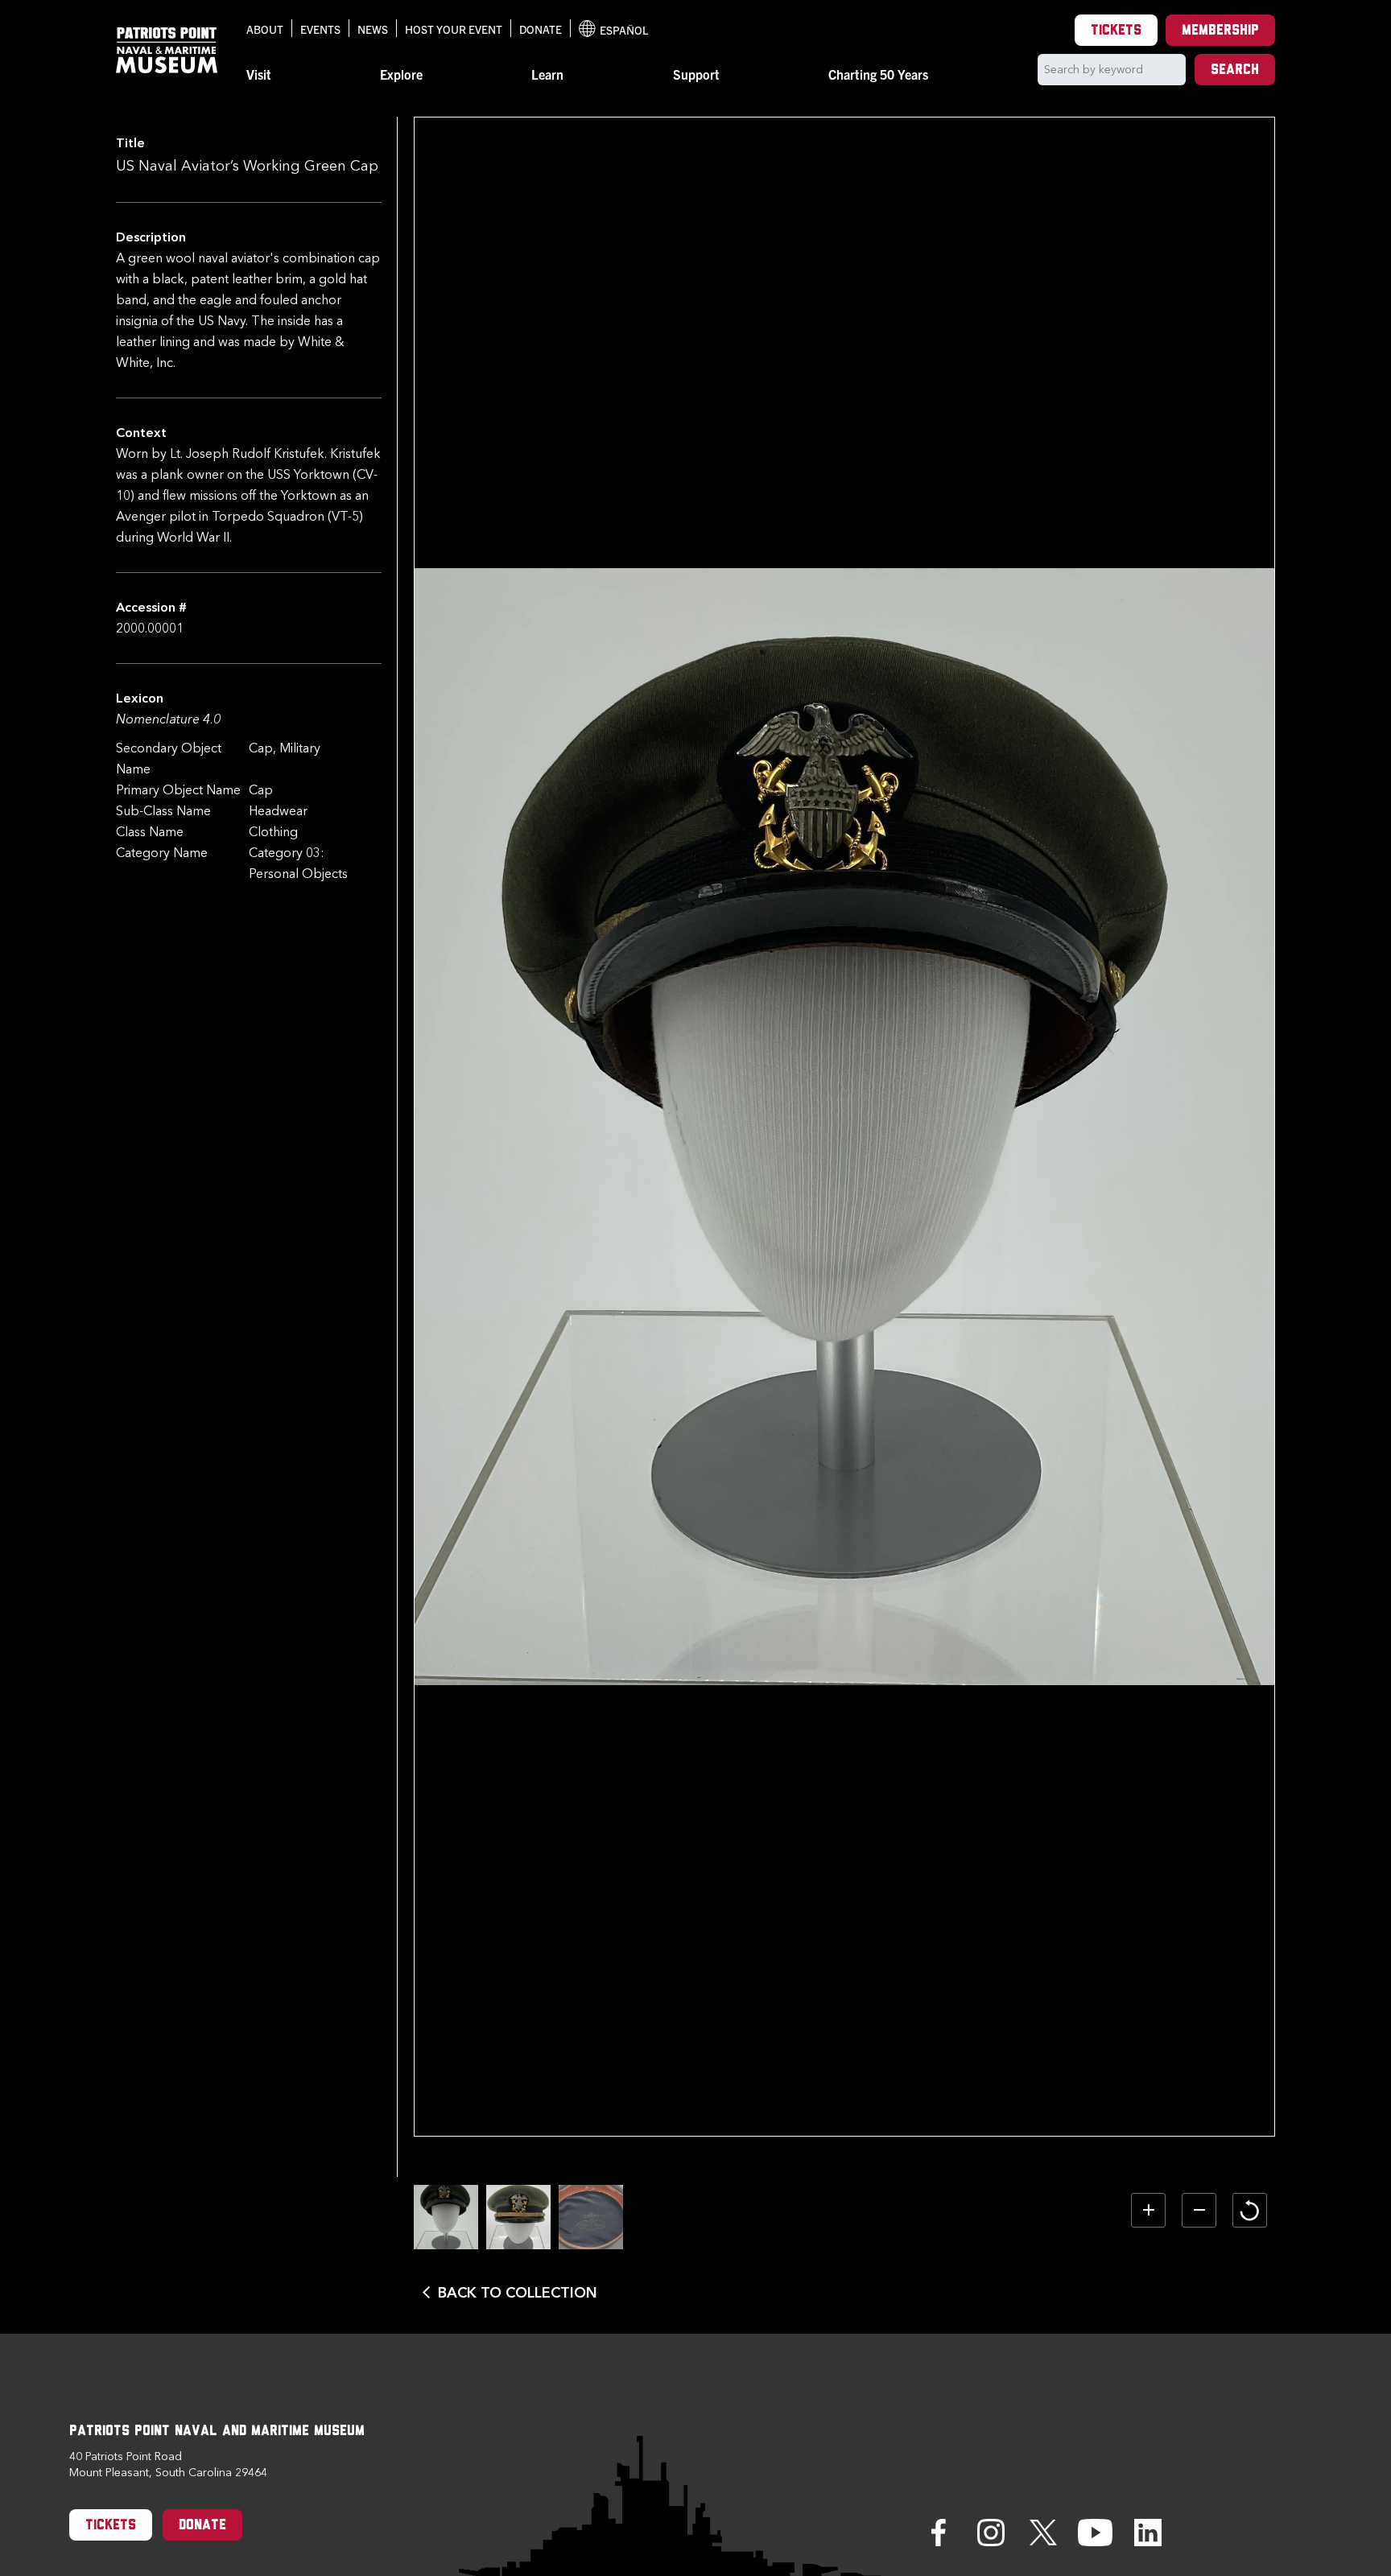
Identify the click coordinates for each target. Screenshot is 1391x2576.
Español (613, 30)
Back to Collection (518, 2293)
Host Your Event (454, 29)
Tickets (1116, 31)
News (373, 29)
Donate (541, 29)
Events (320, 29)
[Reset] (1250, 2210)
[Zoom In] (1148, 2210)
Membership (1220, 31)
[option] (446, 2217)
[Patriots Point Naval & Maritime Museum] (167, 50)
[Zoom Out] (1199, 2210)
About (265, 29)
